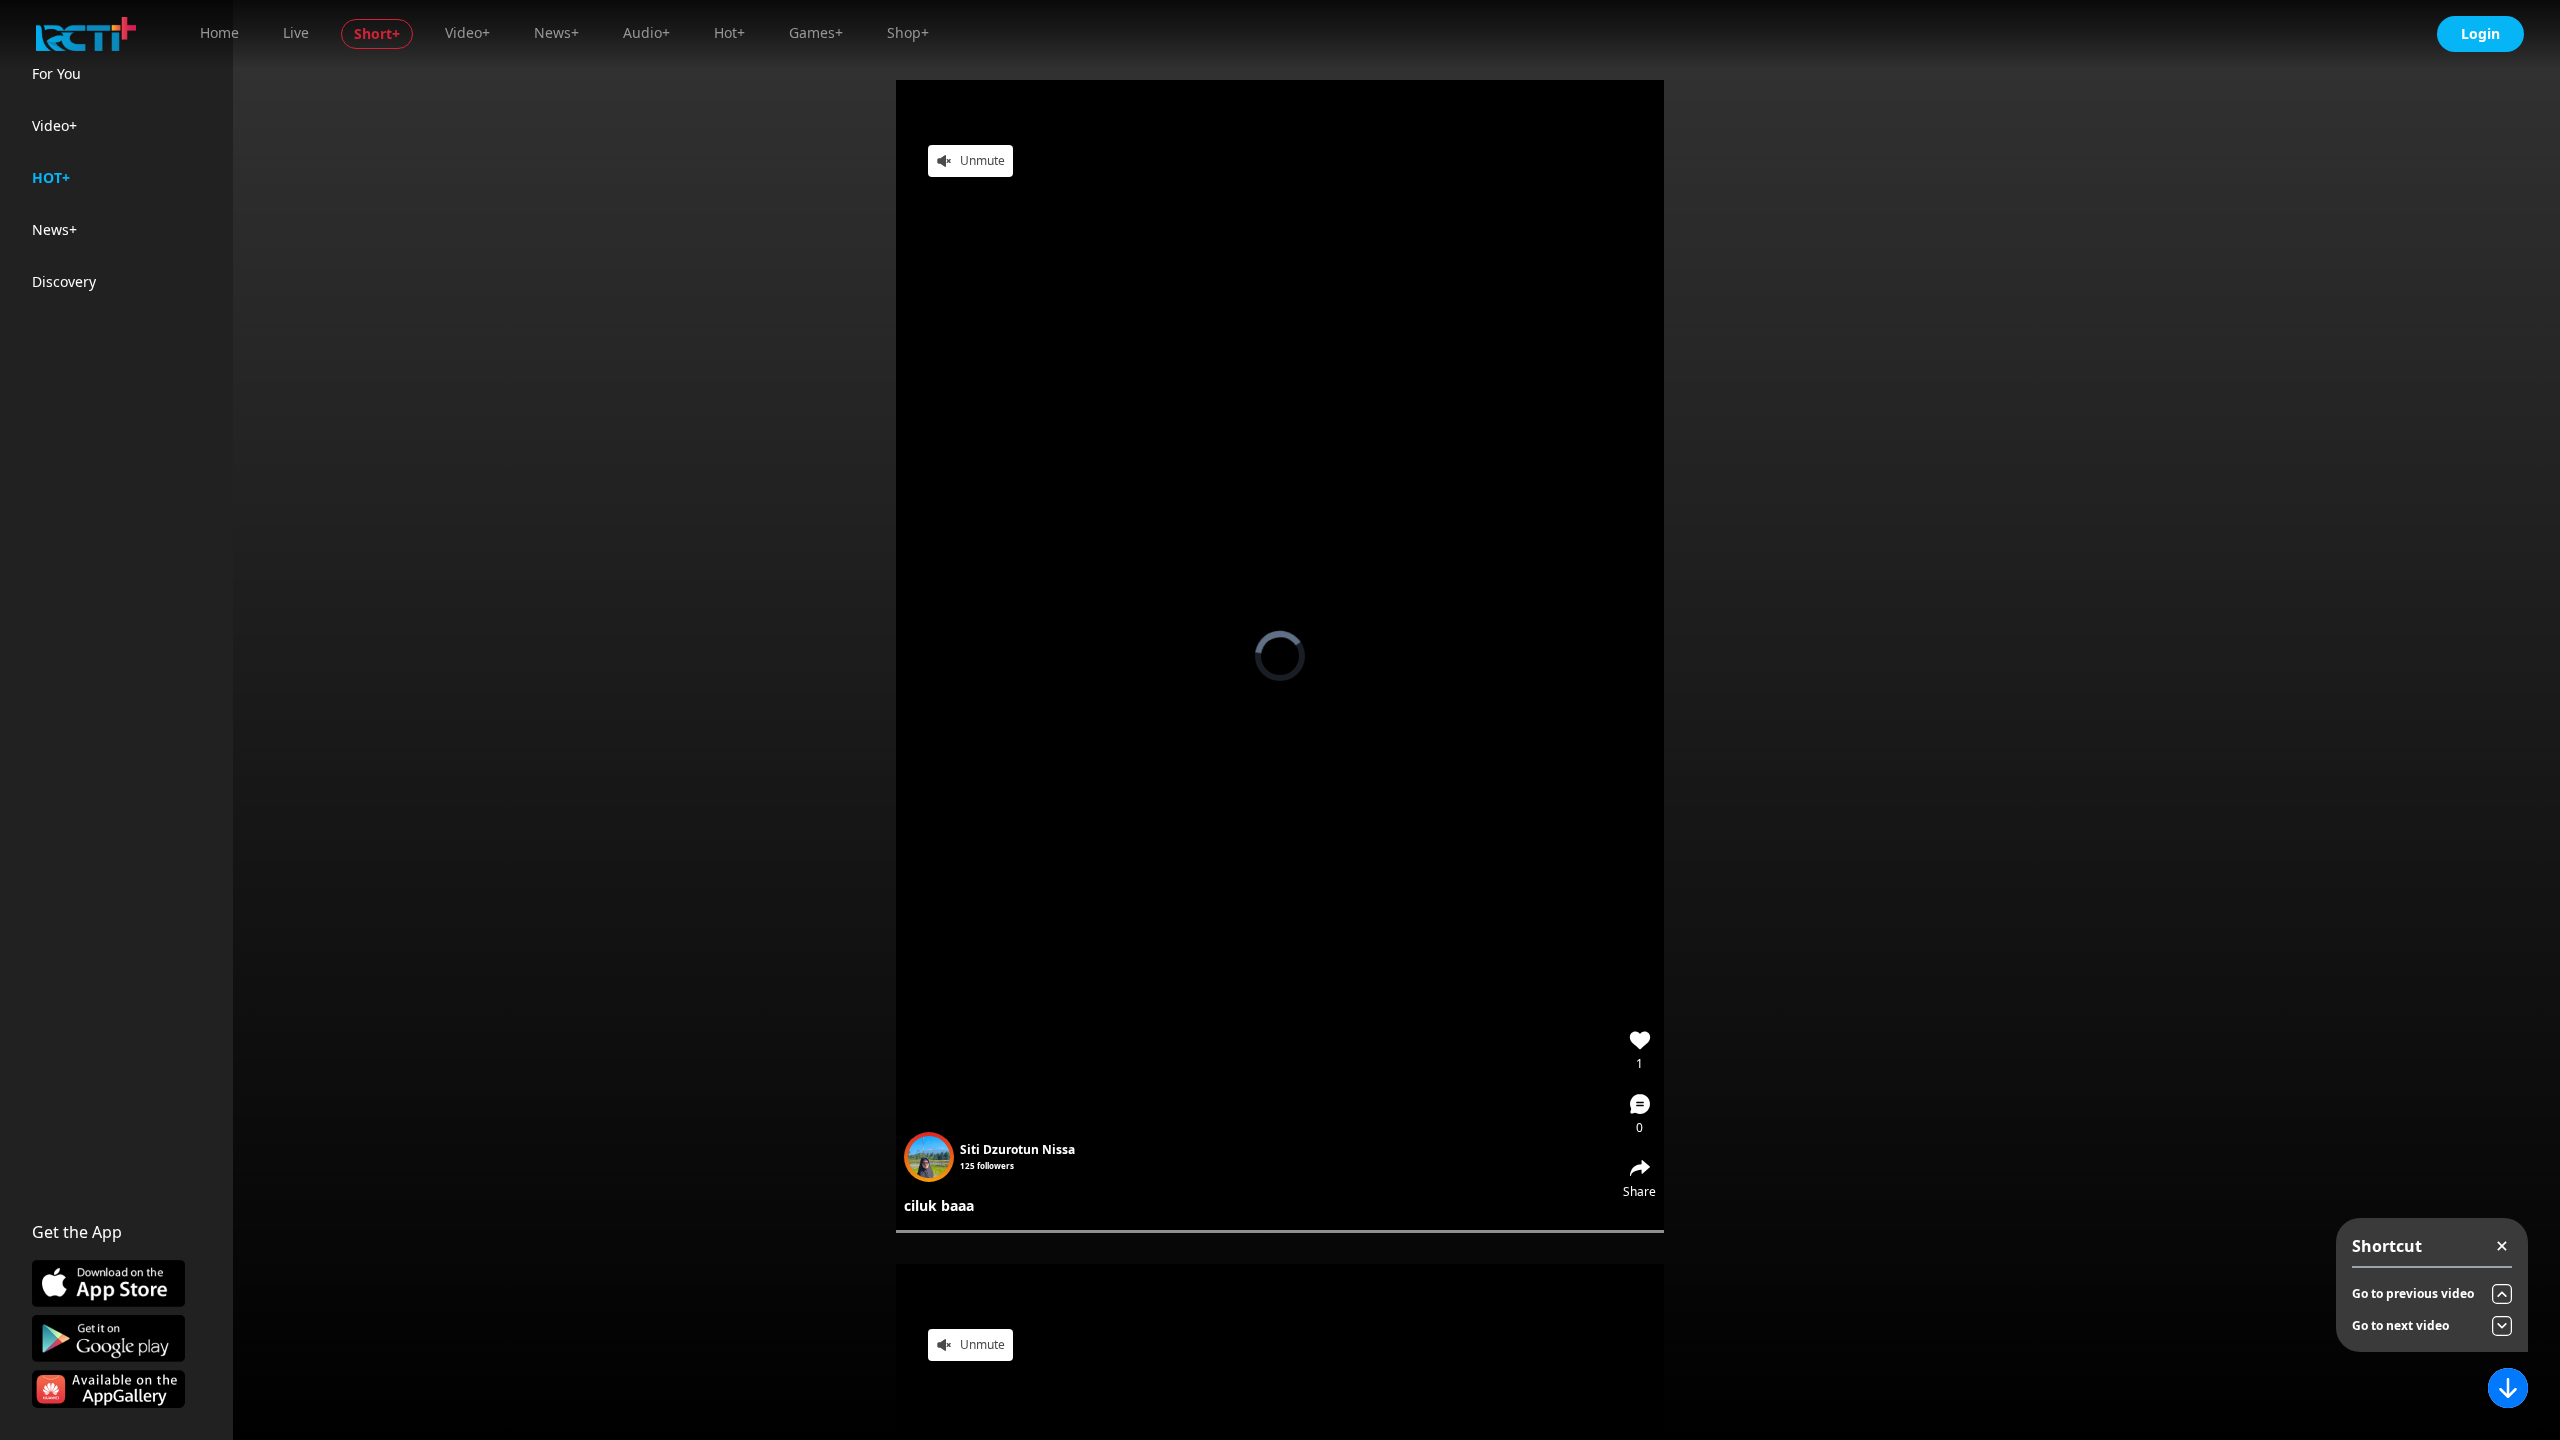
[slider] (1280, 1231)
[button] (1640, 1114)
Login (2480, 33)
